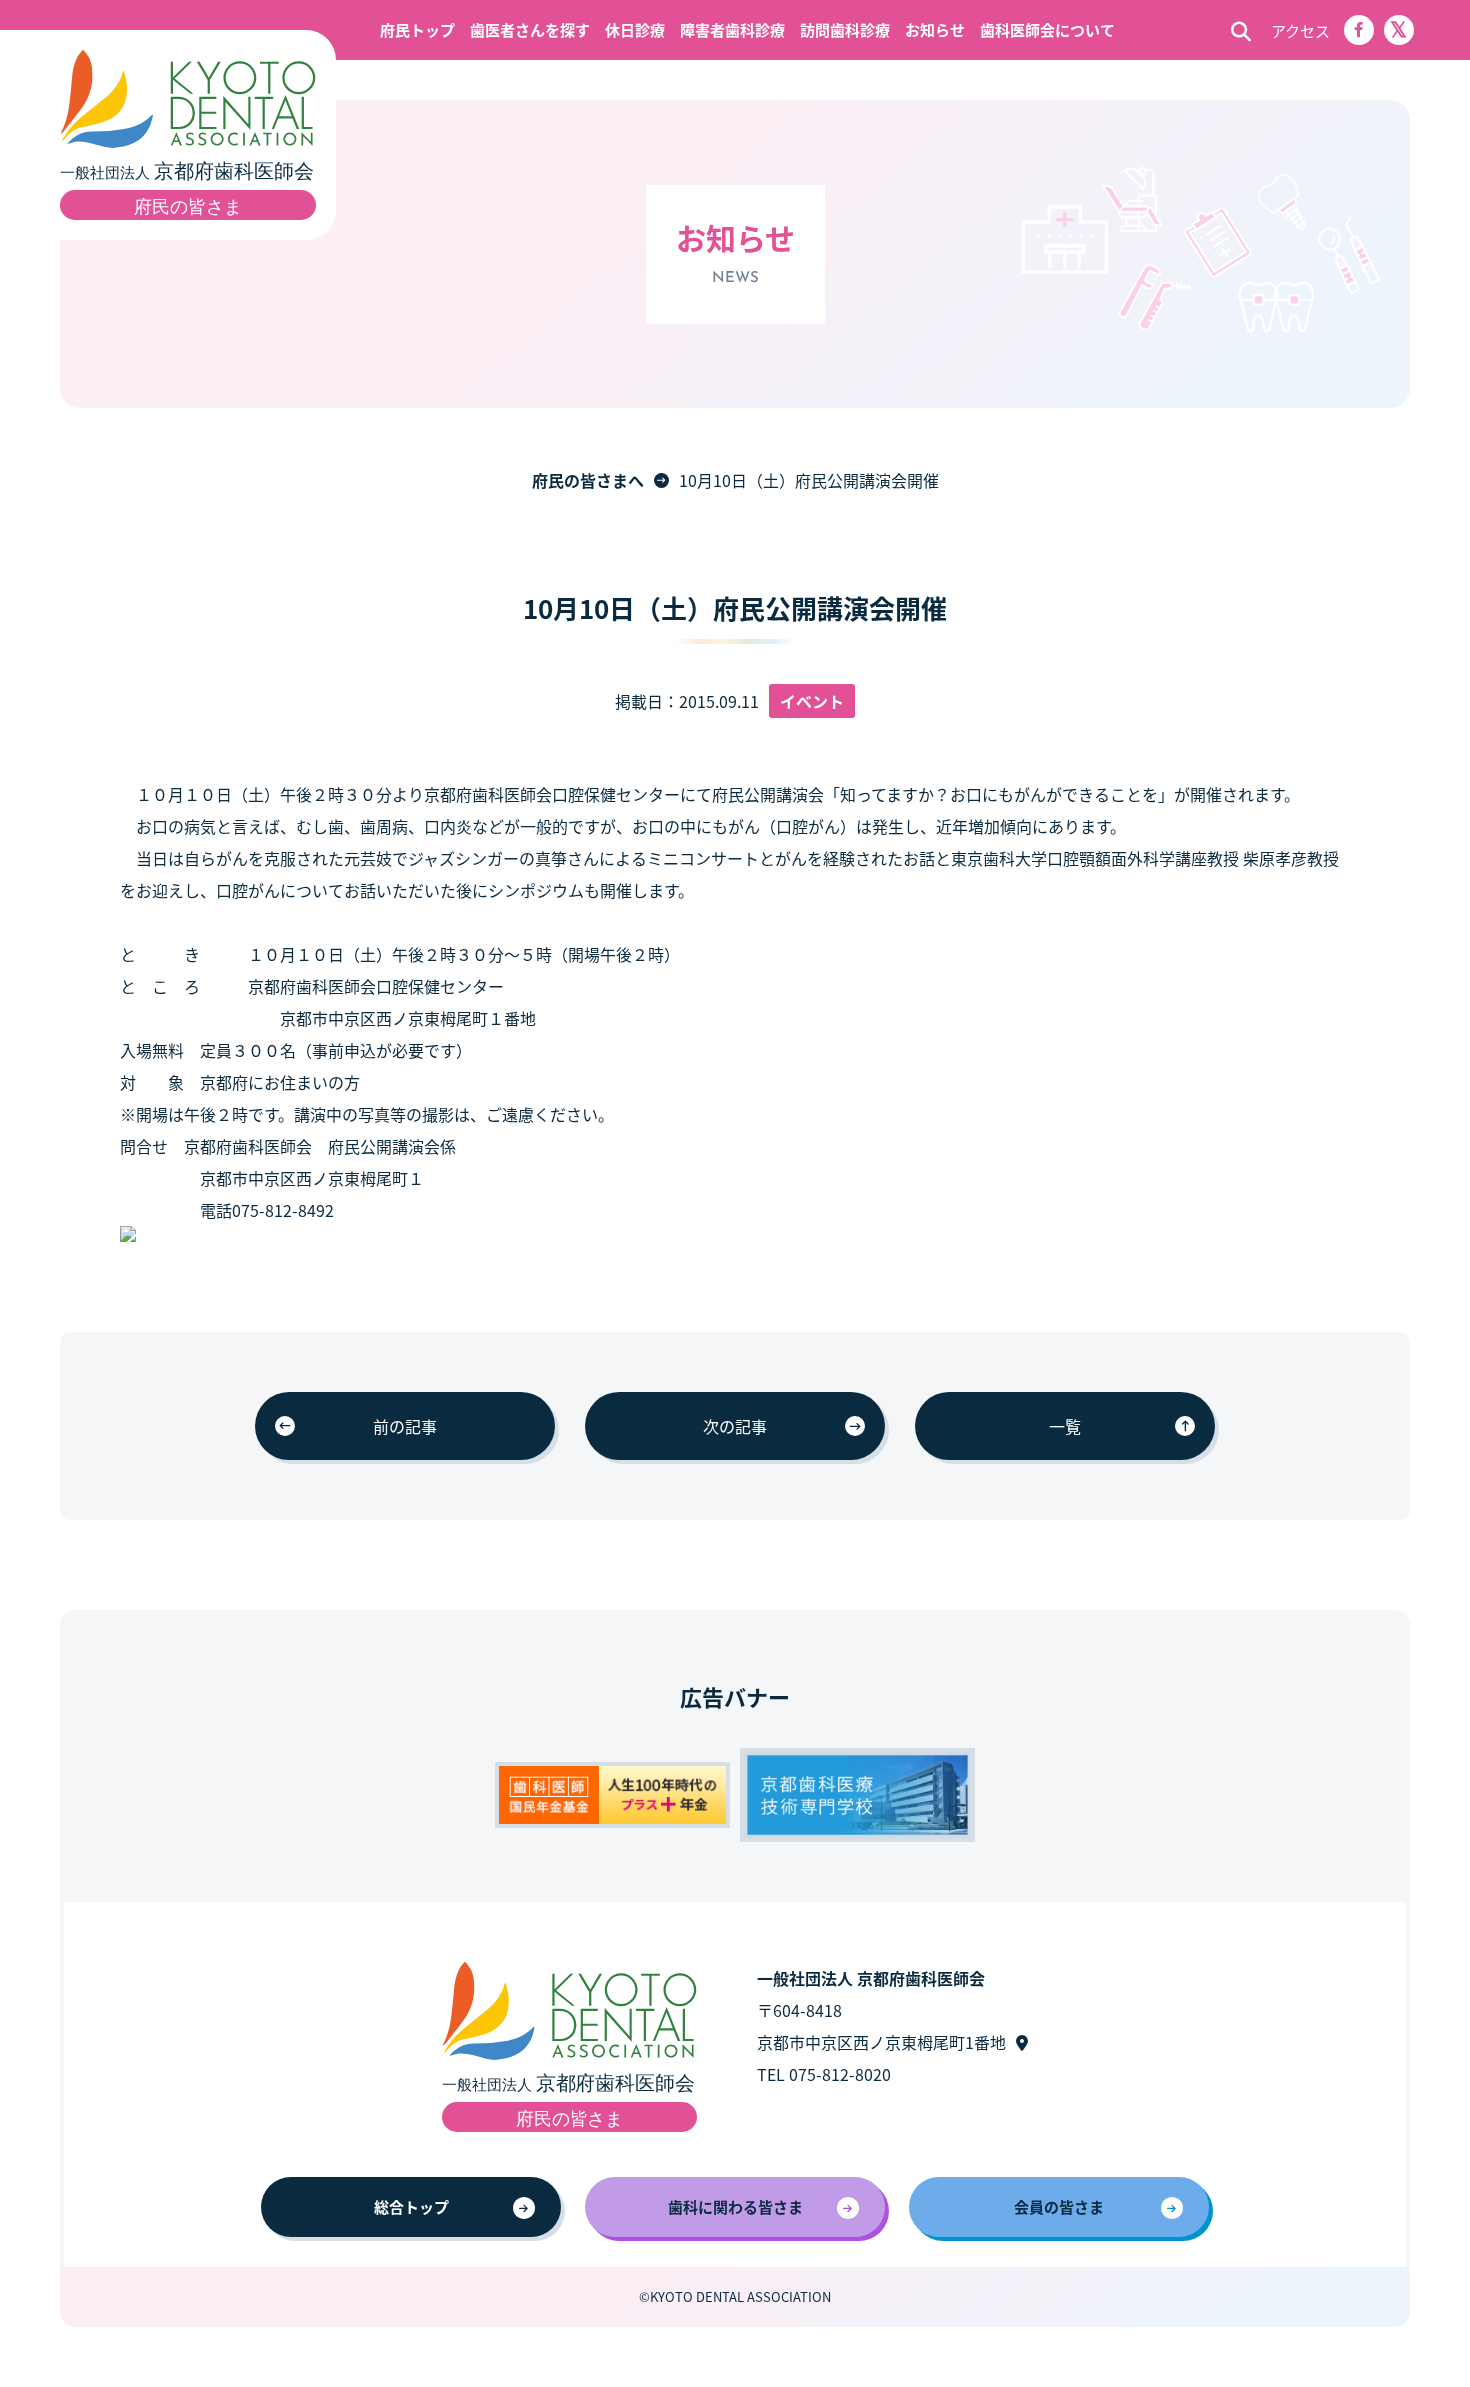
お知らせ (935, 29)
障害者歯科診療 (732, 29)
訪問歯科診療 (845, 29)
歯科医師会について (1047, 29)
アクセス (1300, 30)
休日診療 (635, 29)
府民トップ (417, 29)
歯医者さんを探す (530, 29)
